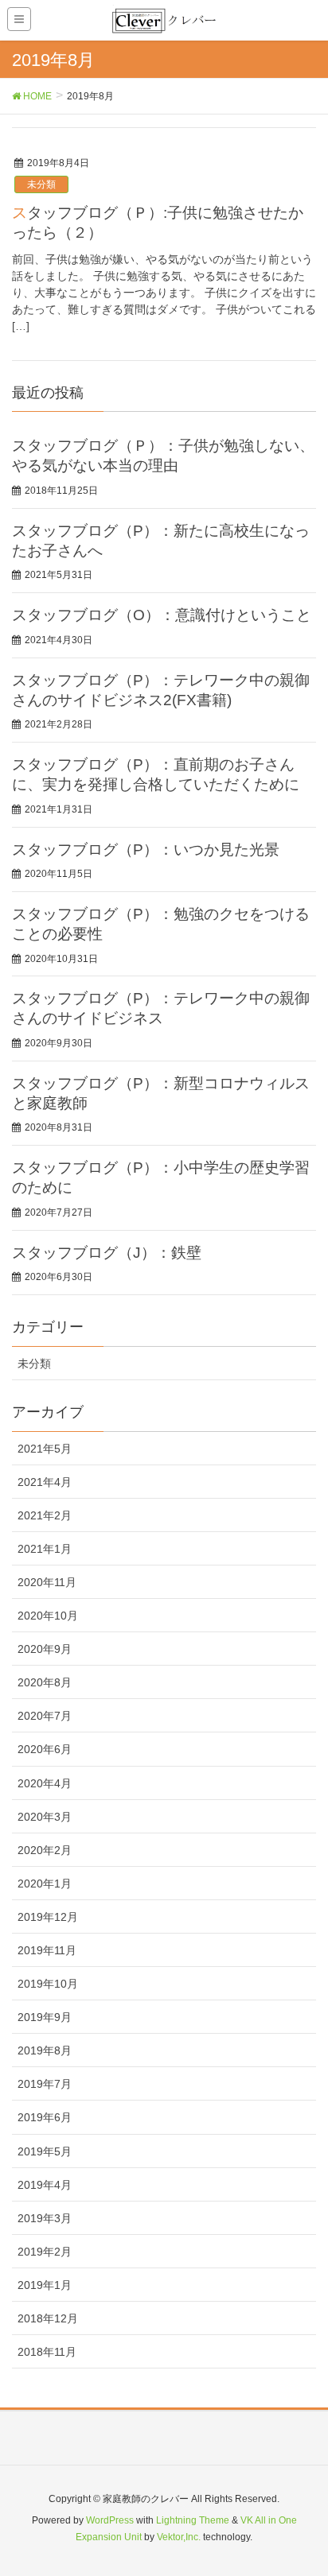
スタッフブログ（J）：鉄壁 (107, 1253)
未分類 (41, 184)
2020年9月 (45, 1649)
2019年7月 (45, 2084)
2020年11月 (47, 1582)
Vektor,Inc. (179, 2537)
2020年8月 (45, 1682)
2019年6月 (45, 2117)
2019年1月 (45, 2285)
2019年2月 (45, 2252)
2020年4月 (45, 1783)
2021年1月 (45, 1549)
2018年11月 (47, 2352)
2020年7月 (45, 1716)
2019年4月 (45, 2185)
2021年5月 (45, 1449)
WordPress (110, 2520)
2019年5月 (45, 2151)
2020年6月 (45, 1749)
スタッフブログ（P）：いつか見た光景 (146, 850)
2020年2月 (45, 1850)
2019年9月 (45, 2017)
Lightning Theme (193, 2520)
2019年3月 (45, 2218)
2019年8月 (45, 2050)
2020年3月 (45, 1817)
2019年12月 (48, 1917)
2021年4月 (45, 1482)
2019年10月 (48, 1984)
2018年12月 (48, 2318)
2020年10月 (48, 1616)
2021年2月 (45, 1515)
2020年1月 (45, 1884)
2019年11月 (47, 1950)
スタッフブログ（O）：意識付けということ (162, 615)
